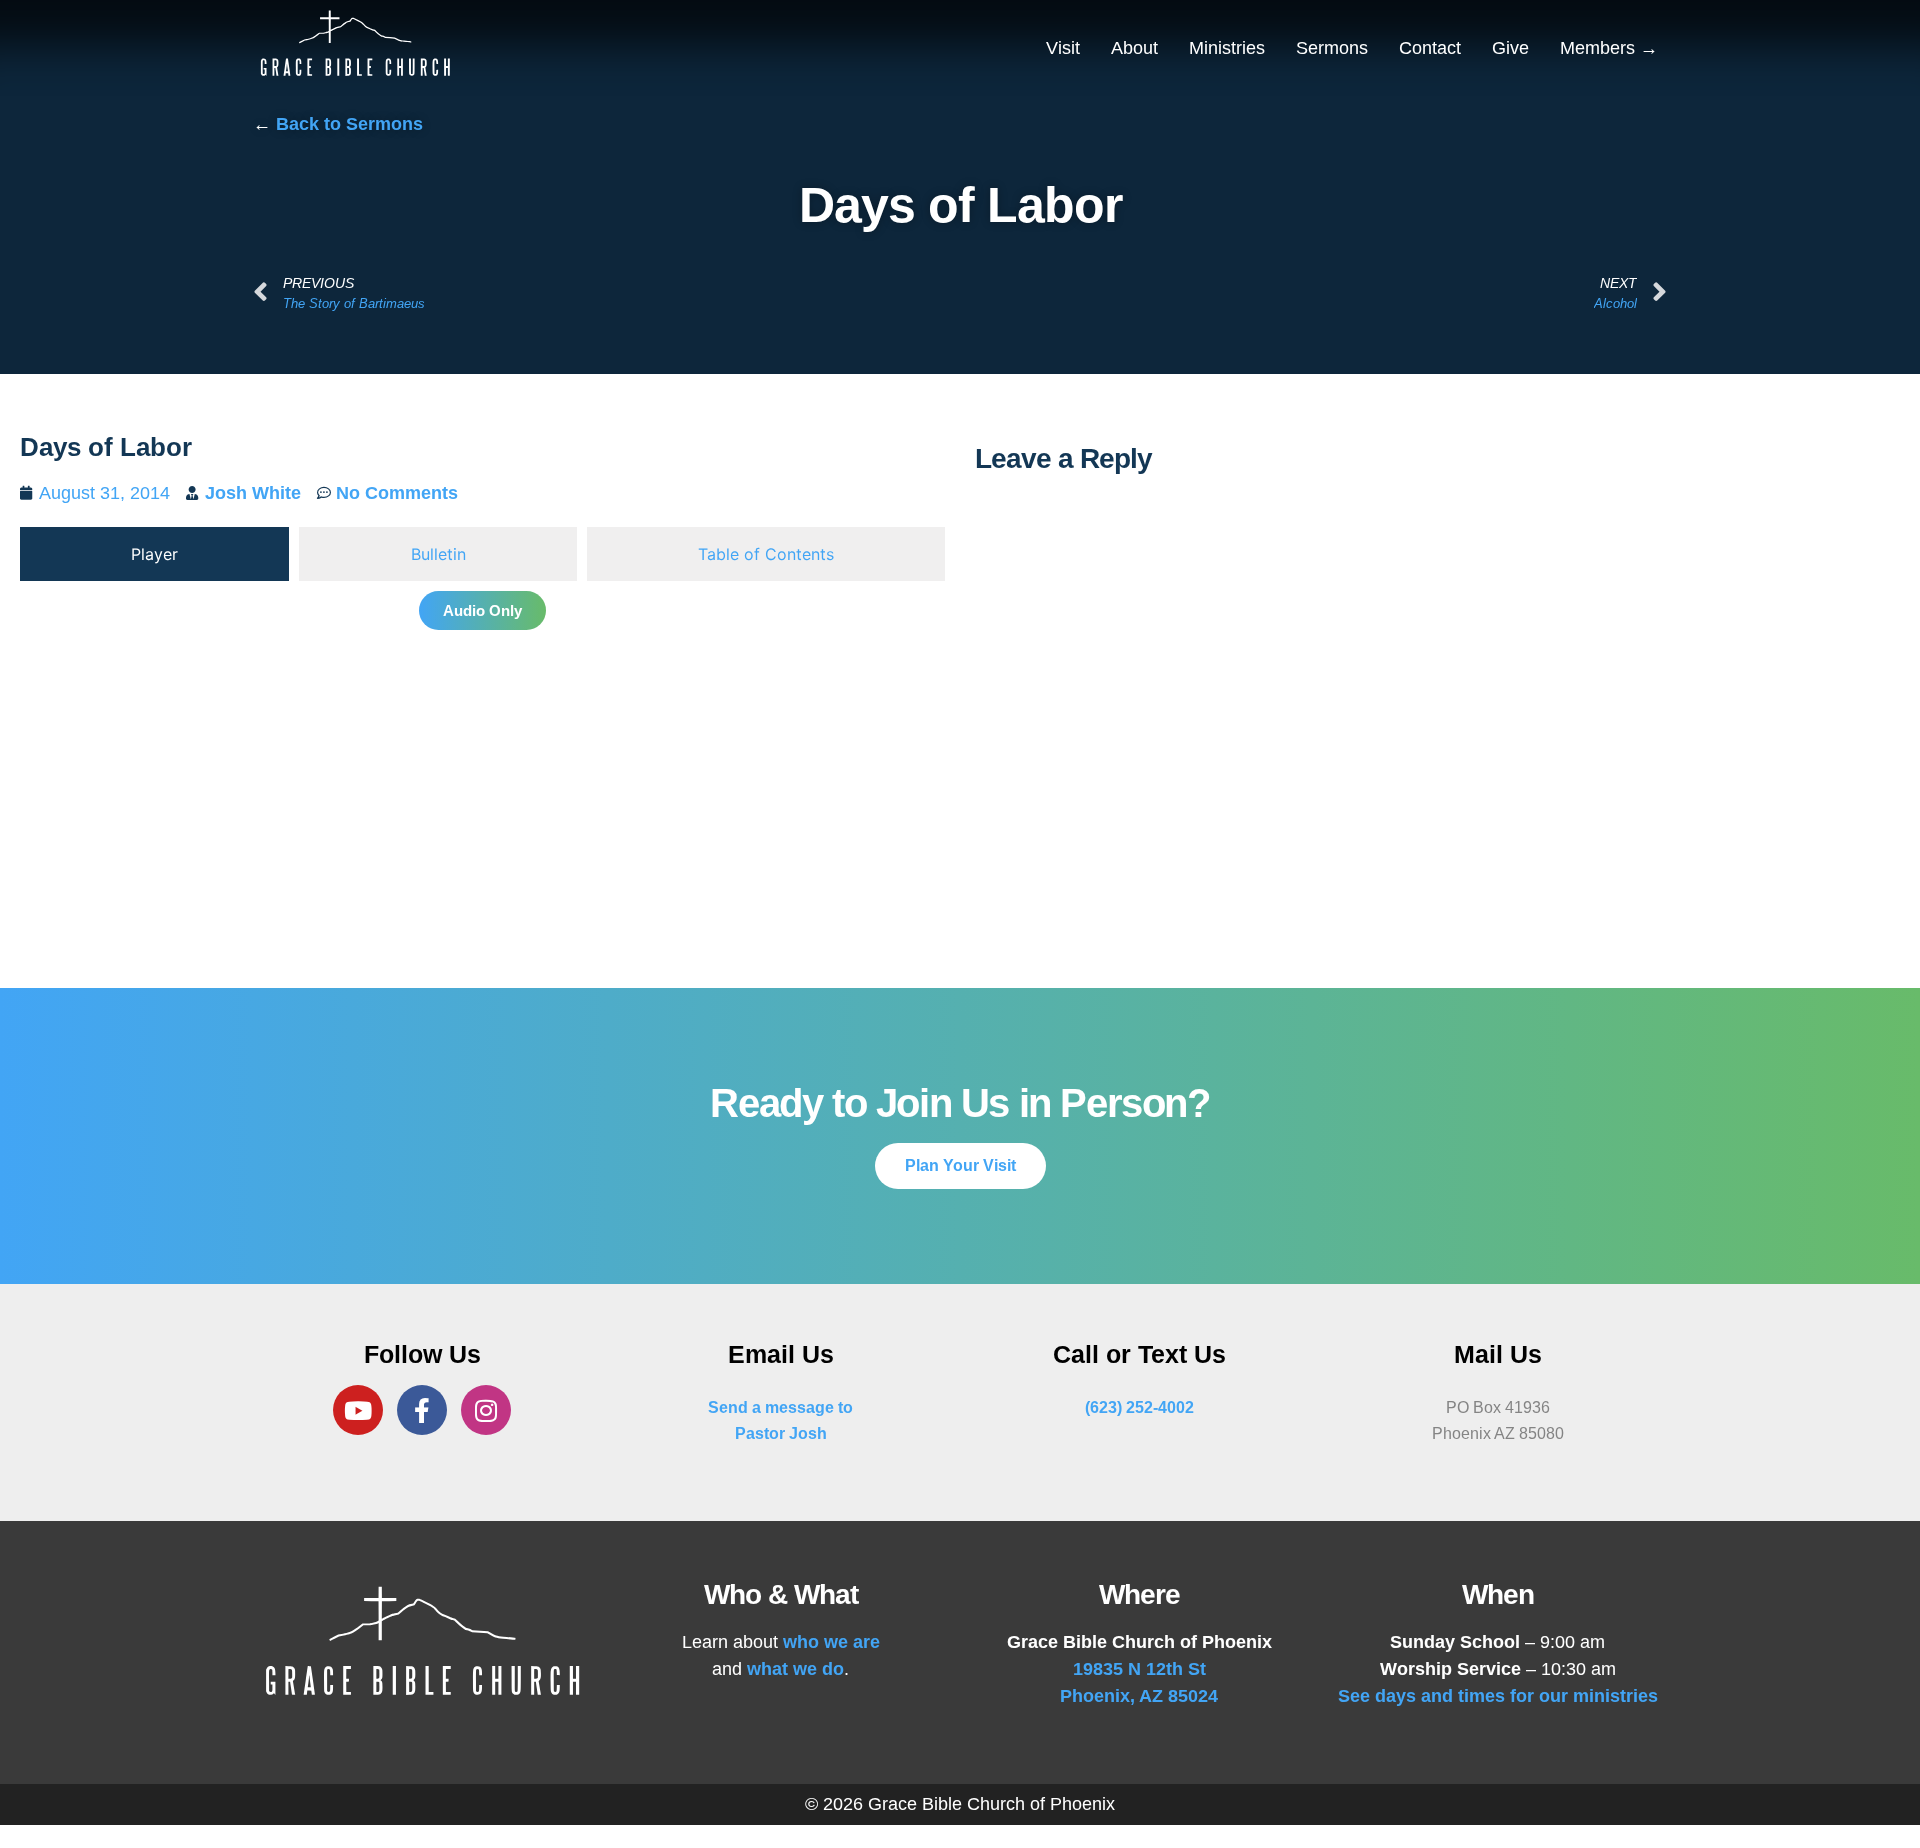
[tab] (154, 554)
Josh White (253, 493)
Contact (1430, 48)
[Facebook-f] (422, 1410)
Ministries (1227, 48)
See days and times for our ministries (1498, 1696)
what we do (795, 1669)
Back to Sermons (349, 124)
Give (1510, 48)
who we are (831, 1642)
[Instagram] (486, 1410)
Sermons (1332, 48)
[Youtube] (358, 1410)
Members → (1609, 48)
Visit (1063, 48)
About (1134, 48)
